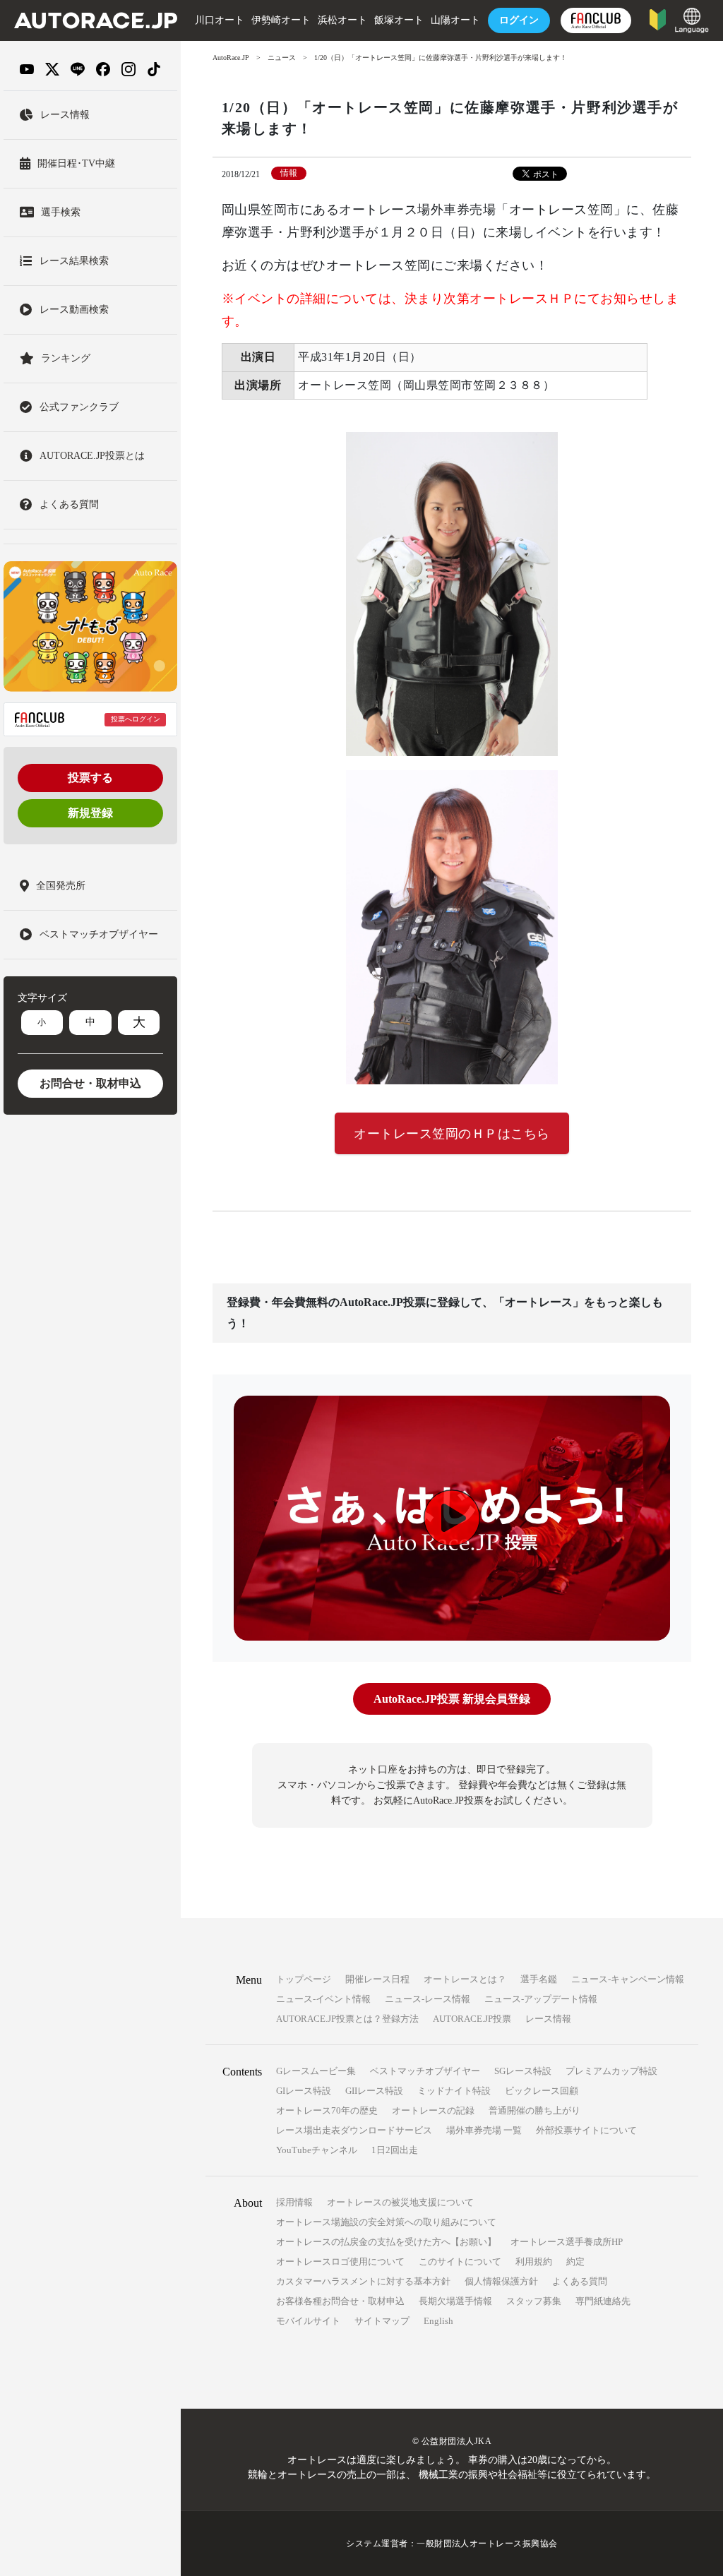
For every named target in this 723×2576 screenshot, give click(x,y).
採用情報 (294, 2202)
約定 (575, 2262)
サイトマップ (382, 2321)
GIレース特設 (304, 2091)
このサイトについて (460, 2262)
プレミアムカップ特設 (611, 2071)
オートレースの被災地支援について (400, 2202)
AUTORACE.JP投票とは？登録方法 (347, 2019)
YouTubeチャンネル (317, 2150)
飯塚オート (399, 20)
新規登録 (90, 813)
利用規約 (534, 2262)
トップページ (304, 1979)
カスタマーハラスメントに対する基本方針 (363, 2281)
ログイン (519, 20)
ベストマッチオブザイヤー (425, 2071)
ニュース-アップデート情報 (541, 1999)
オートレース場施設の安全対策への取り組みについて (386, 2222)
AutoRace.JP (231, 58)
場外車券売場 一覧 (484, 2130)
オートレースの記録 (433, 2110)
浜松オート (342, 20)
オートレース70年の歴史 (327, 2110)
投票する (90, 778)
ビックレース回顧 (542, 2091)
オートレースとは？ (465, 1979)
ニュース (282, 58)
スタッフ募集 (534, 2301)
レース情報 (548, 2019)
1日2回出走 (395, 2150)
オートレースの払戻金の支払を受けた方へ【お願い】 (386, 2242)
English (438, 2321)
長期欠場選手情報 (455, 2301)
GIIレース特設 (374, 2091)
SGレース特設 (523, 2071)
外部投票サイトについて (586, 2130)
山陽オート (455, 20)
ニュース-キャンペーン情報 (628, 1979)
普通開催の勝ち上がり (534, 2110)
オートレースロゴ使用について (340, 2262)
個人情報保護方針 (501, 2281)
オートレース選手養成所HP (567, 2242)
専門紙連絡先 (603, 2301)
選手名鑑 (539, 1979)
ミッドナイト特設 (454, 2091)
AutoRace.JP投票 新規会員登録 (452, 1699)
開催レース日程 (377, 1979)
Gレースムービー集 (316, 2071)
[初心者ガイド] (658, 19)
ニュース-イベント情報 (323, 1999)
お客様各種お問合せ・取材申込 (340, 2301)
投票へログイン (136, 719)
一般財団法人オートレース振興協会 (487, 2544)
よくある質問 (580, 2281)
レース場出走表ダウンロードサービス (354, 2130)
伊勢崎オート (281, 20)
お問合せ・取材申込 (90, 1083)
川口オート (220, 20)
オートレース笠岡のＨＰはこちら (452, 1134)
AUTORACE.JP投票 (472, 2019)
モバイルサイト (308, 2321)
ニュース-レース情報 (428, 1999)
